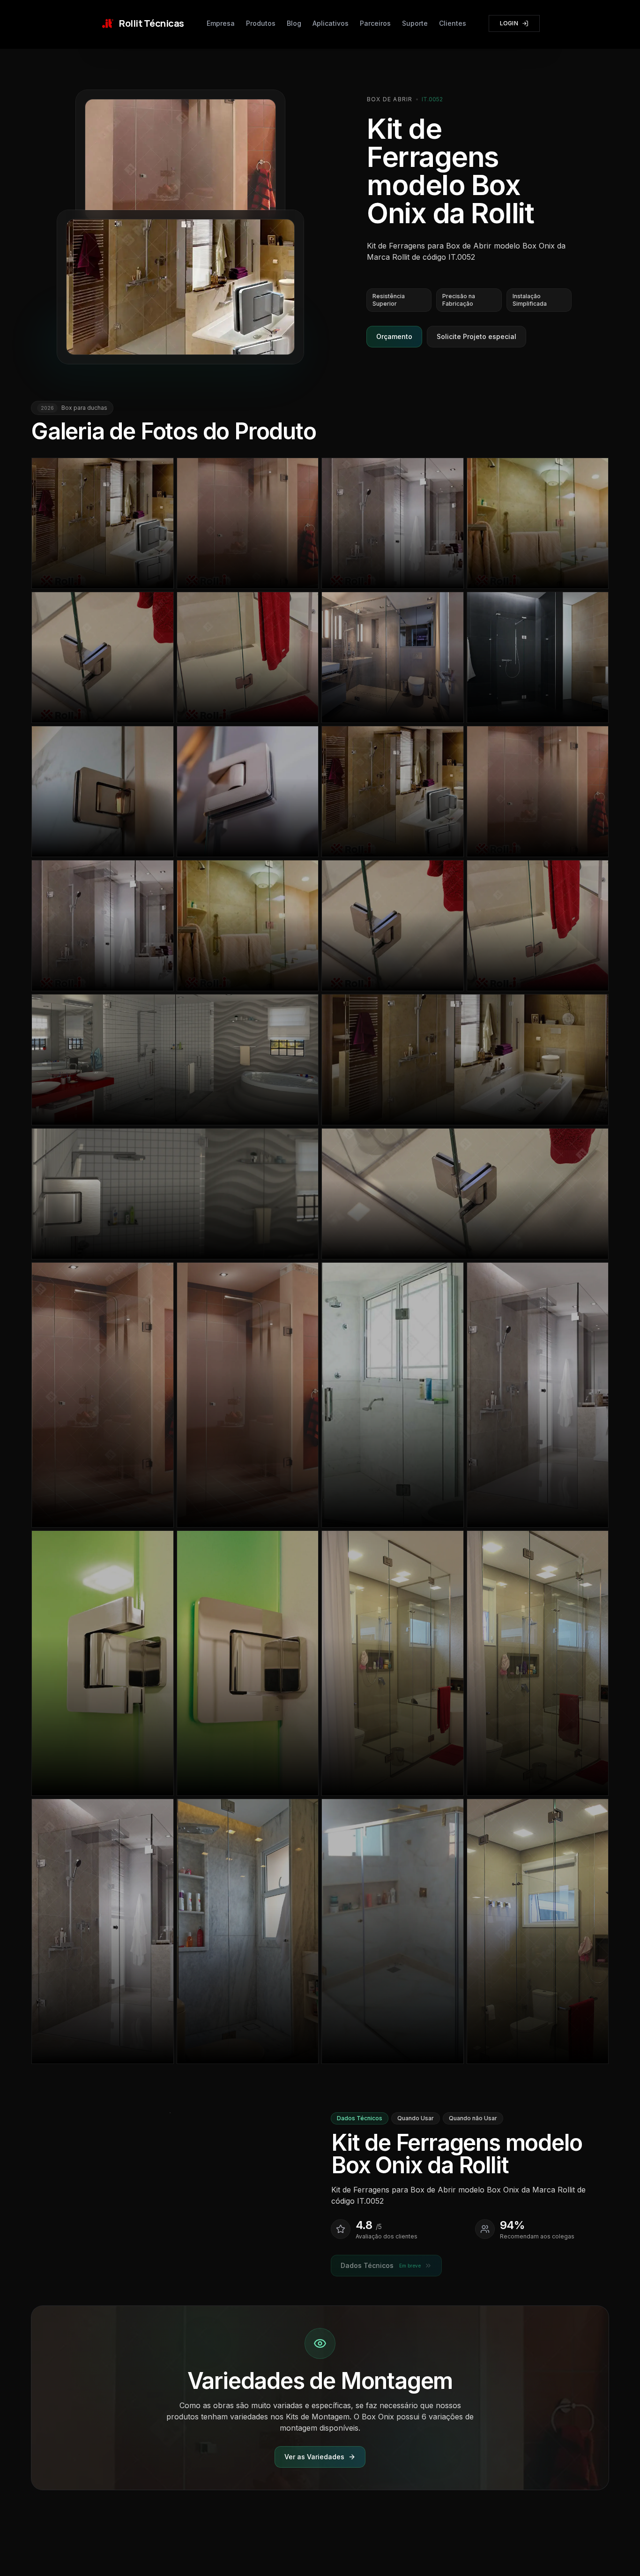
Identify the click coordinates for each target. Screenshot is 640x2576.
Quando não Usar (473, 2118)
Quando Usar (416, 2118)
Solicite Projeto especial (476, 336)
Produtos (261, 23)
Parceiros (375, 23)
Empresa (221, 23)
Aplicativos (331, 23)
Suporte (415, 23)
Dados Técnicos (360, 2118)
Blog (294, 23)
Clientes (453, 23)
